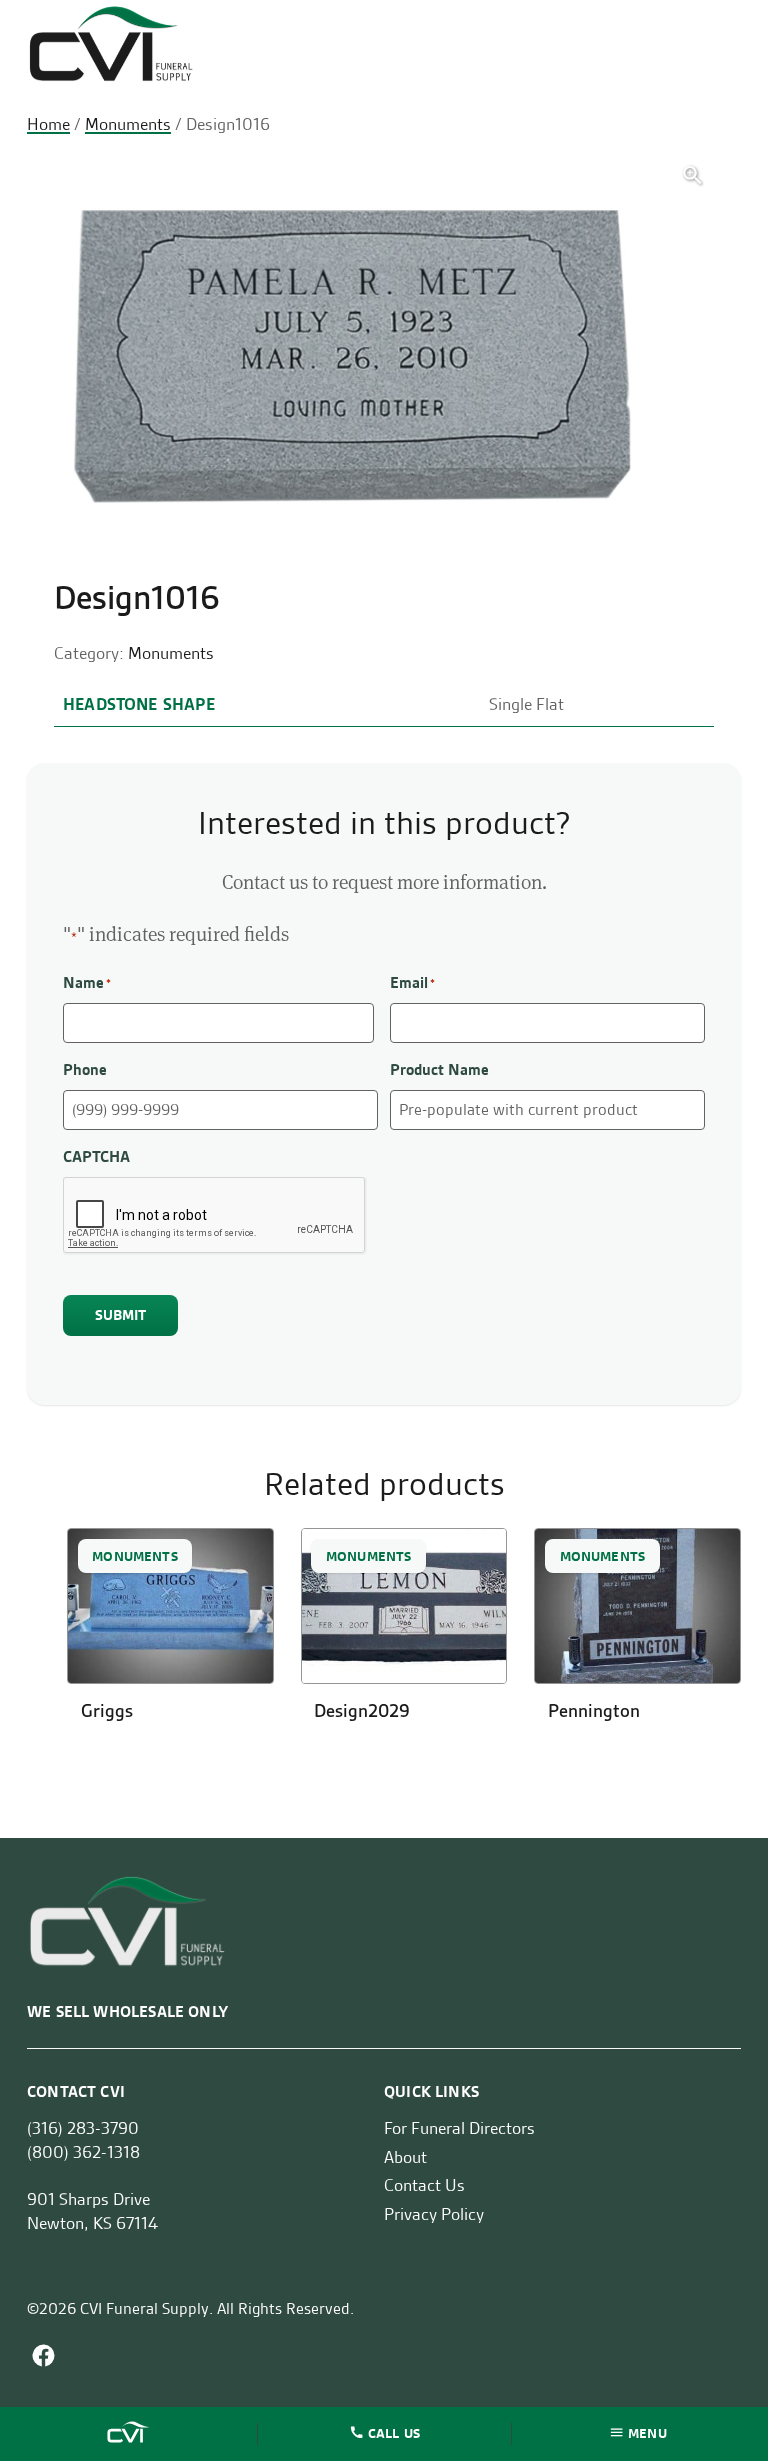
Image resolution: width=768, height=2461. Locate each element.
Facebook (43, 2355)
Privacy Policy (434, 2214)
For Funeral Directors (459, 2128)
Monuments (128, 124)
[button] (692, 175)
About (405, 2157)
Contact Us (424, 2185)
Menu (647, 2432)
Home (48, 124)
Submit (121, 1315)
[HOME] (130, 2434)
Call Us (394, 2432)
